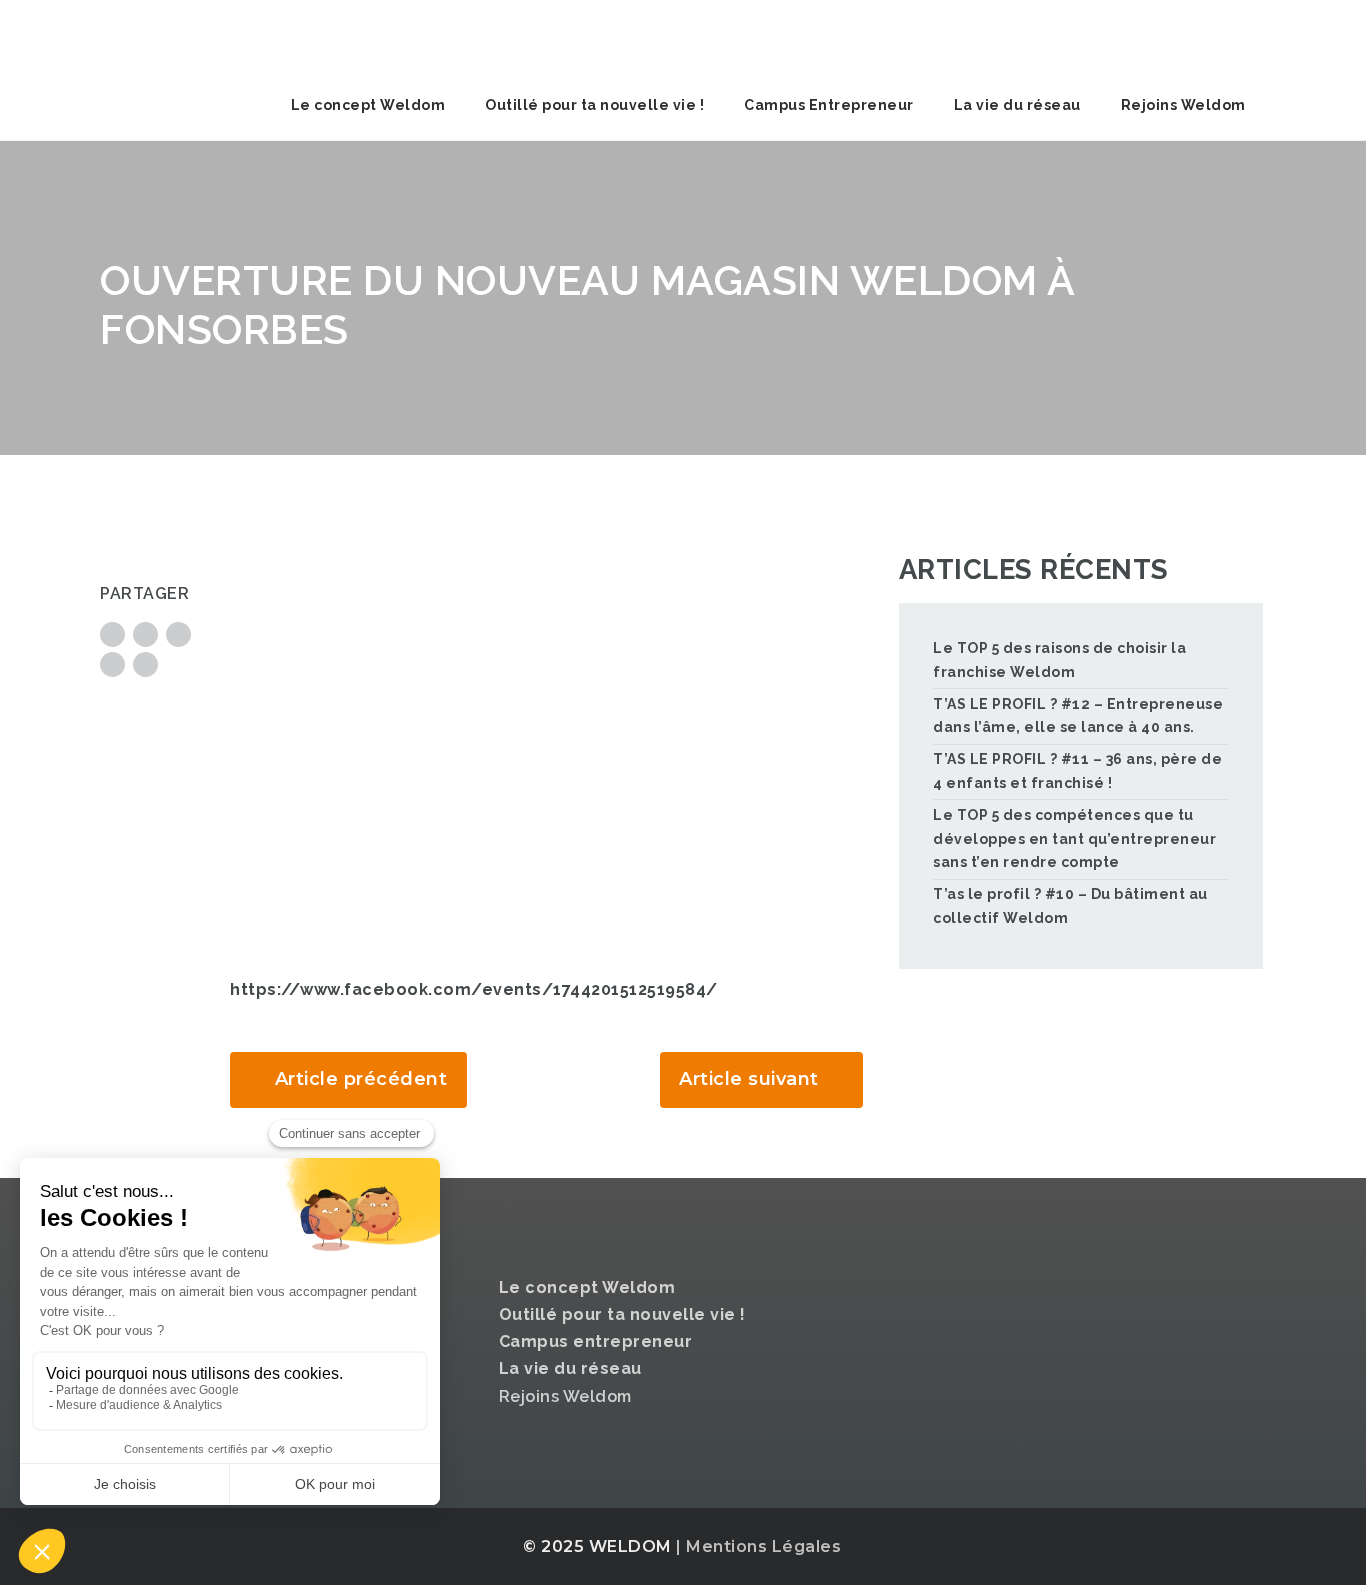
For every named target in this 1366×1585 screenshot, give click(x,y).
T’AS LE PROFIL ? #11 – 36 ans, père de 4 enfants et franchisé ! (1077, 771)
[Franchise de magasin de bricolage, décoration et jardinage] (250, 35)
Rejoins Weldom (1183, 105)
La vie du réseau (1017, 105)
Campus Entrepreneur (829, 105)
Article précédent (361, 1079)
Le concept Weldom (368, 105)
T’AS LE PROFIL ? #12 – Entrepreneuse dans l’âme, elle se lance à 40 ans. (1078, 716)
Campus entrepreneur (596, 1341)
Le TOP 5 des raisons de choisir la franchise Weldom (1059, 660)
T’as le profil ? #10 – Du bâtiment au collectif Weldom (1070, 906)
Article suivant (749, 1079)
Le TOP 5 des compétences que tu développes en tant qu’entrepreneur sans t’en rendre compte (1074, 839)
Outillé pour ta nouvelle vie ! (594, 105)
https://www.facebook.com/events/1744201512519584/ (474, 989)
